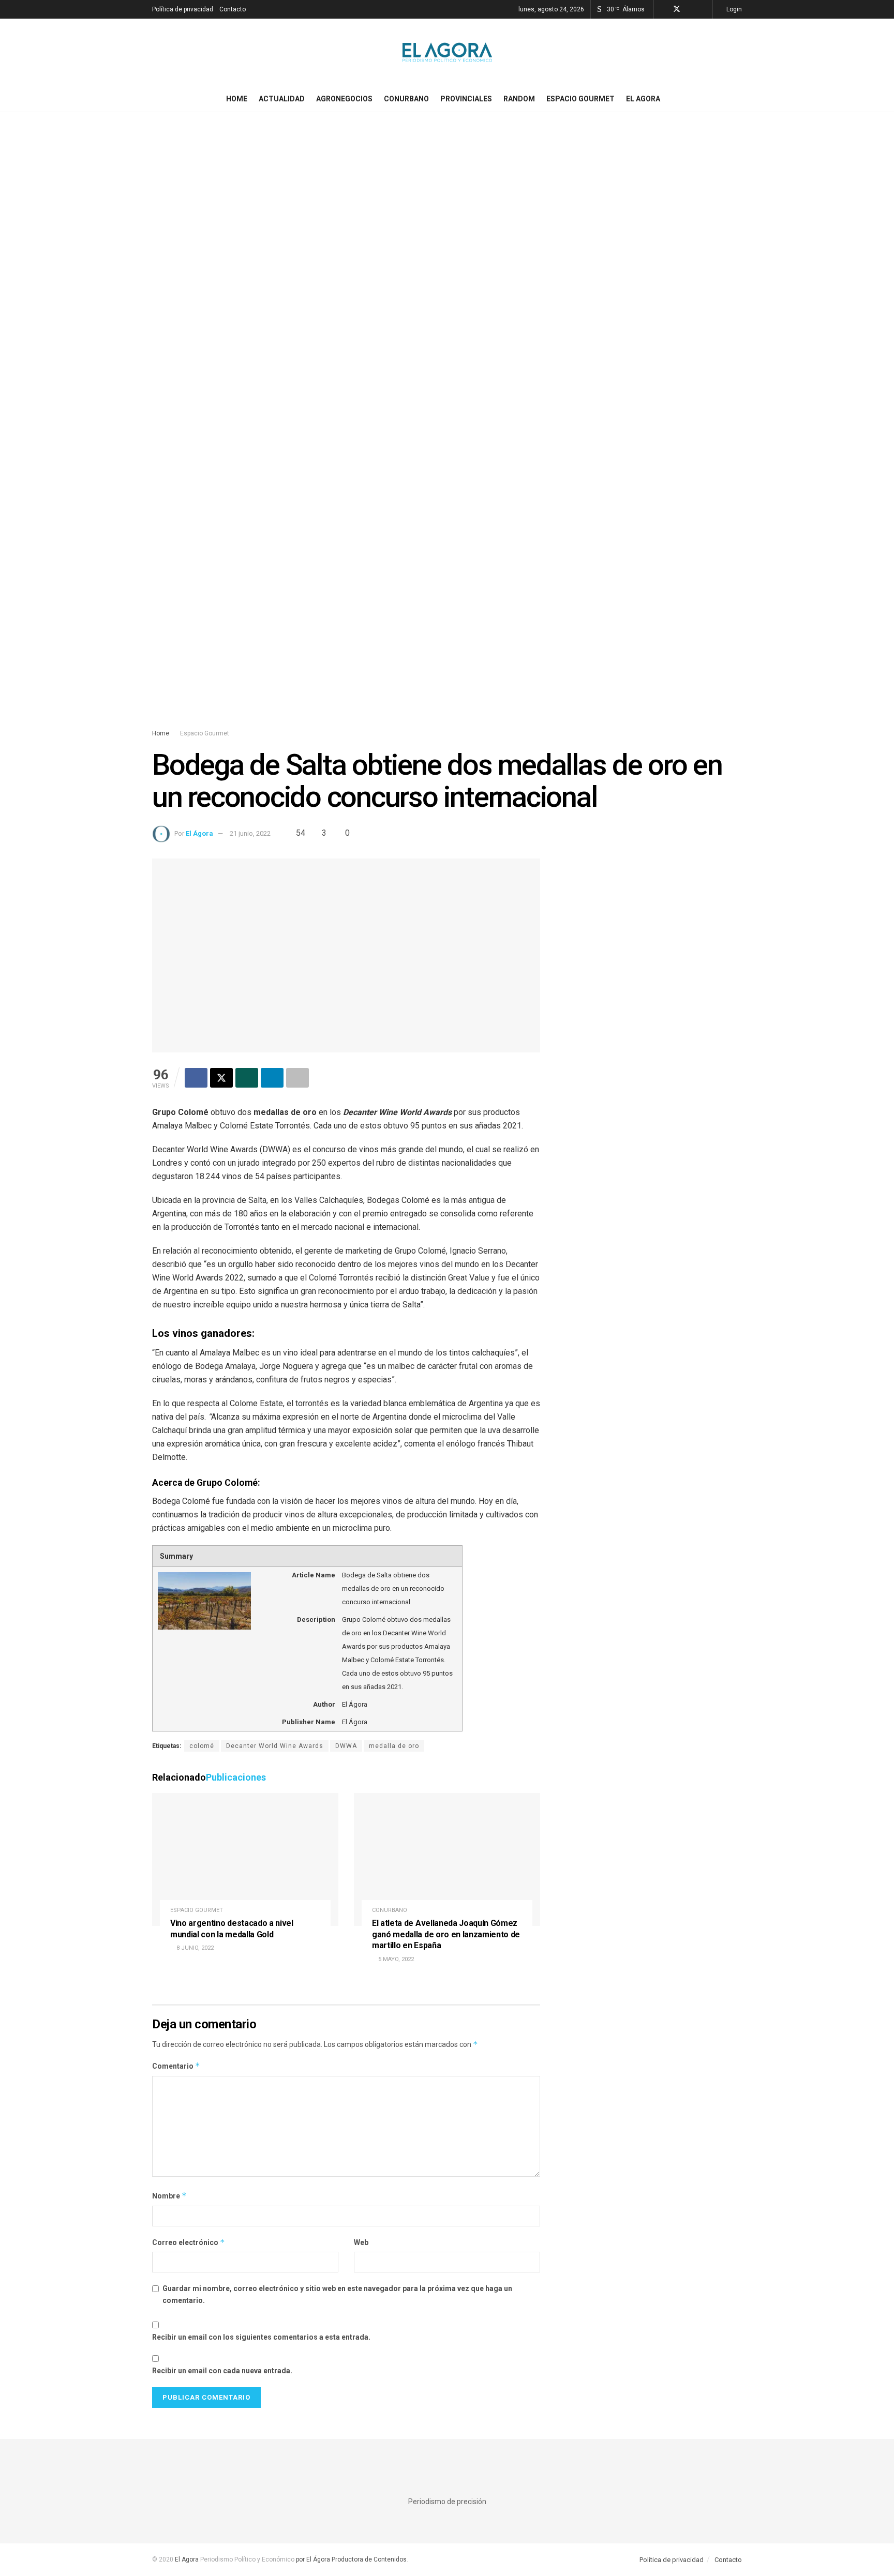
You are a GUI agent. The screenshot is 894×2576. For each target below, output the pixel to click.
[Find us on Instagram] (690, 9)
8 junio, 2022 (194, 1948)
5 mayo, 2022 (395, 1959)
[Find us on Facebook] (663, 9)
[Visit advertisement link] (447, 430)
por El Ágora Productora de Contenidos (351, 2559)
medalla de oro (394, 1746)
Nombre (169, 2196)
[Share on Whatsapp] (247, 1078)
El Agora (643, 99)
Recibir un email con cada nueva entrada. (222, 2371)
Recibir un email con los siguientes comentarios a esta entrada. (261, 2337)
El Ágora (199, 833)
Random (519, 99)
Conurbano (406, 99)
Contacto (233, 9)
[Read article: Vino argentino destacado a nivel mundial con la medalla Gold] (245, 1859)
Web (361, 2242)
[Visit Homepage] (447, 52)
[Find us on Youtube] (703, 9)
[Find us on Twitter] (677, 9)
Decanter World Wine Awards (275, 1746)
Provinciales (466, 99)
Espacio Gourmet (580, 99)
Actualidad (282, 99)
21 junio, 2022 (250, 833)
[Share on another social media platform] (297, 1078)
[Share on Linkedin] (272, 1078)
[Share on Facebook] (196, 1078)
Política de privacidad (183, 9)
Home (237, 99)
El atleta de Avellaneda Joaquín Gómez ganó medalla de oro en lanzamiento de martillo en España (446, 1934)
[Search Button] (738, 99)
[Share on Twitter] (221, 1078)
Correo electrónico (189, 2242)
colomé (202, 1746)
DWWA (346, 1746)
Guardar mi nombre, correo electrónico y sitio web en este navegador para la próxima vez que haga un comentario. (337, 2294)
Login (733, 9)
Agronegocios (344, 99)
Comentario (176, 2066)
